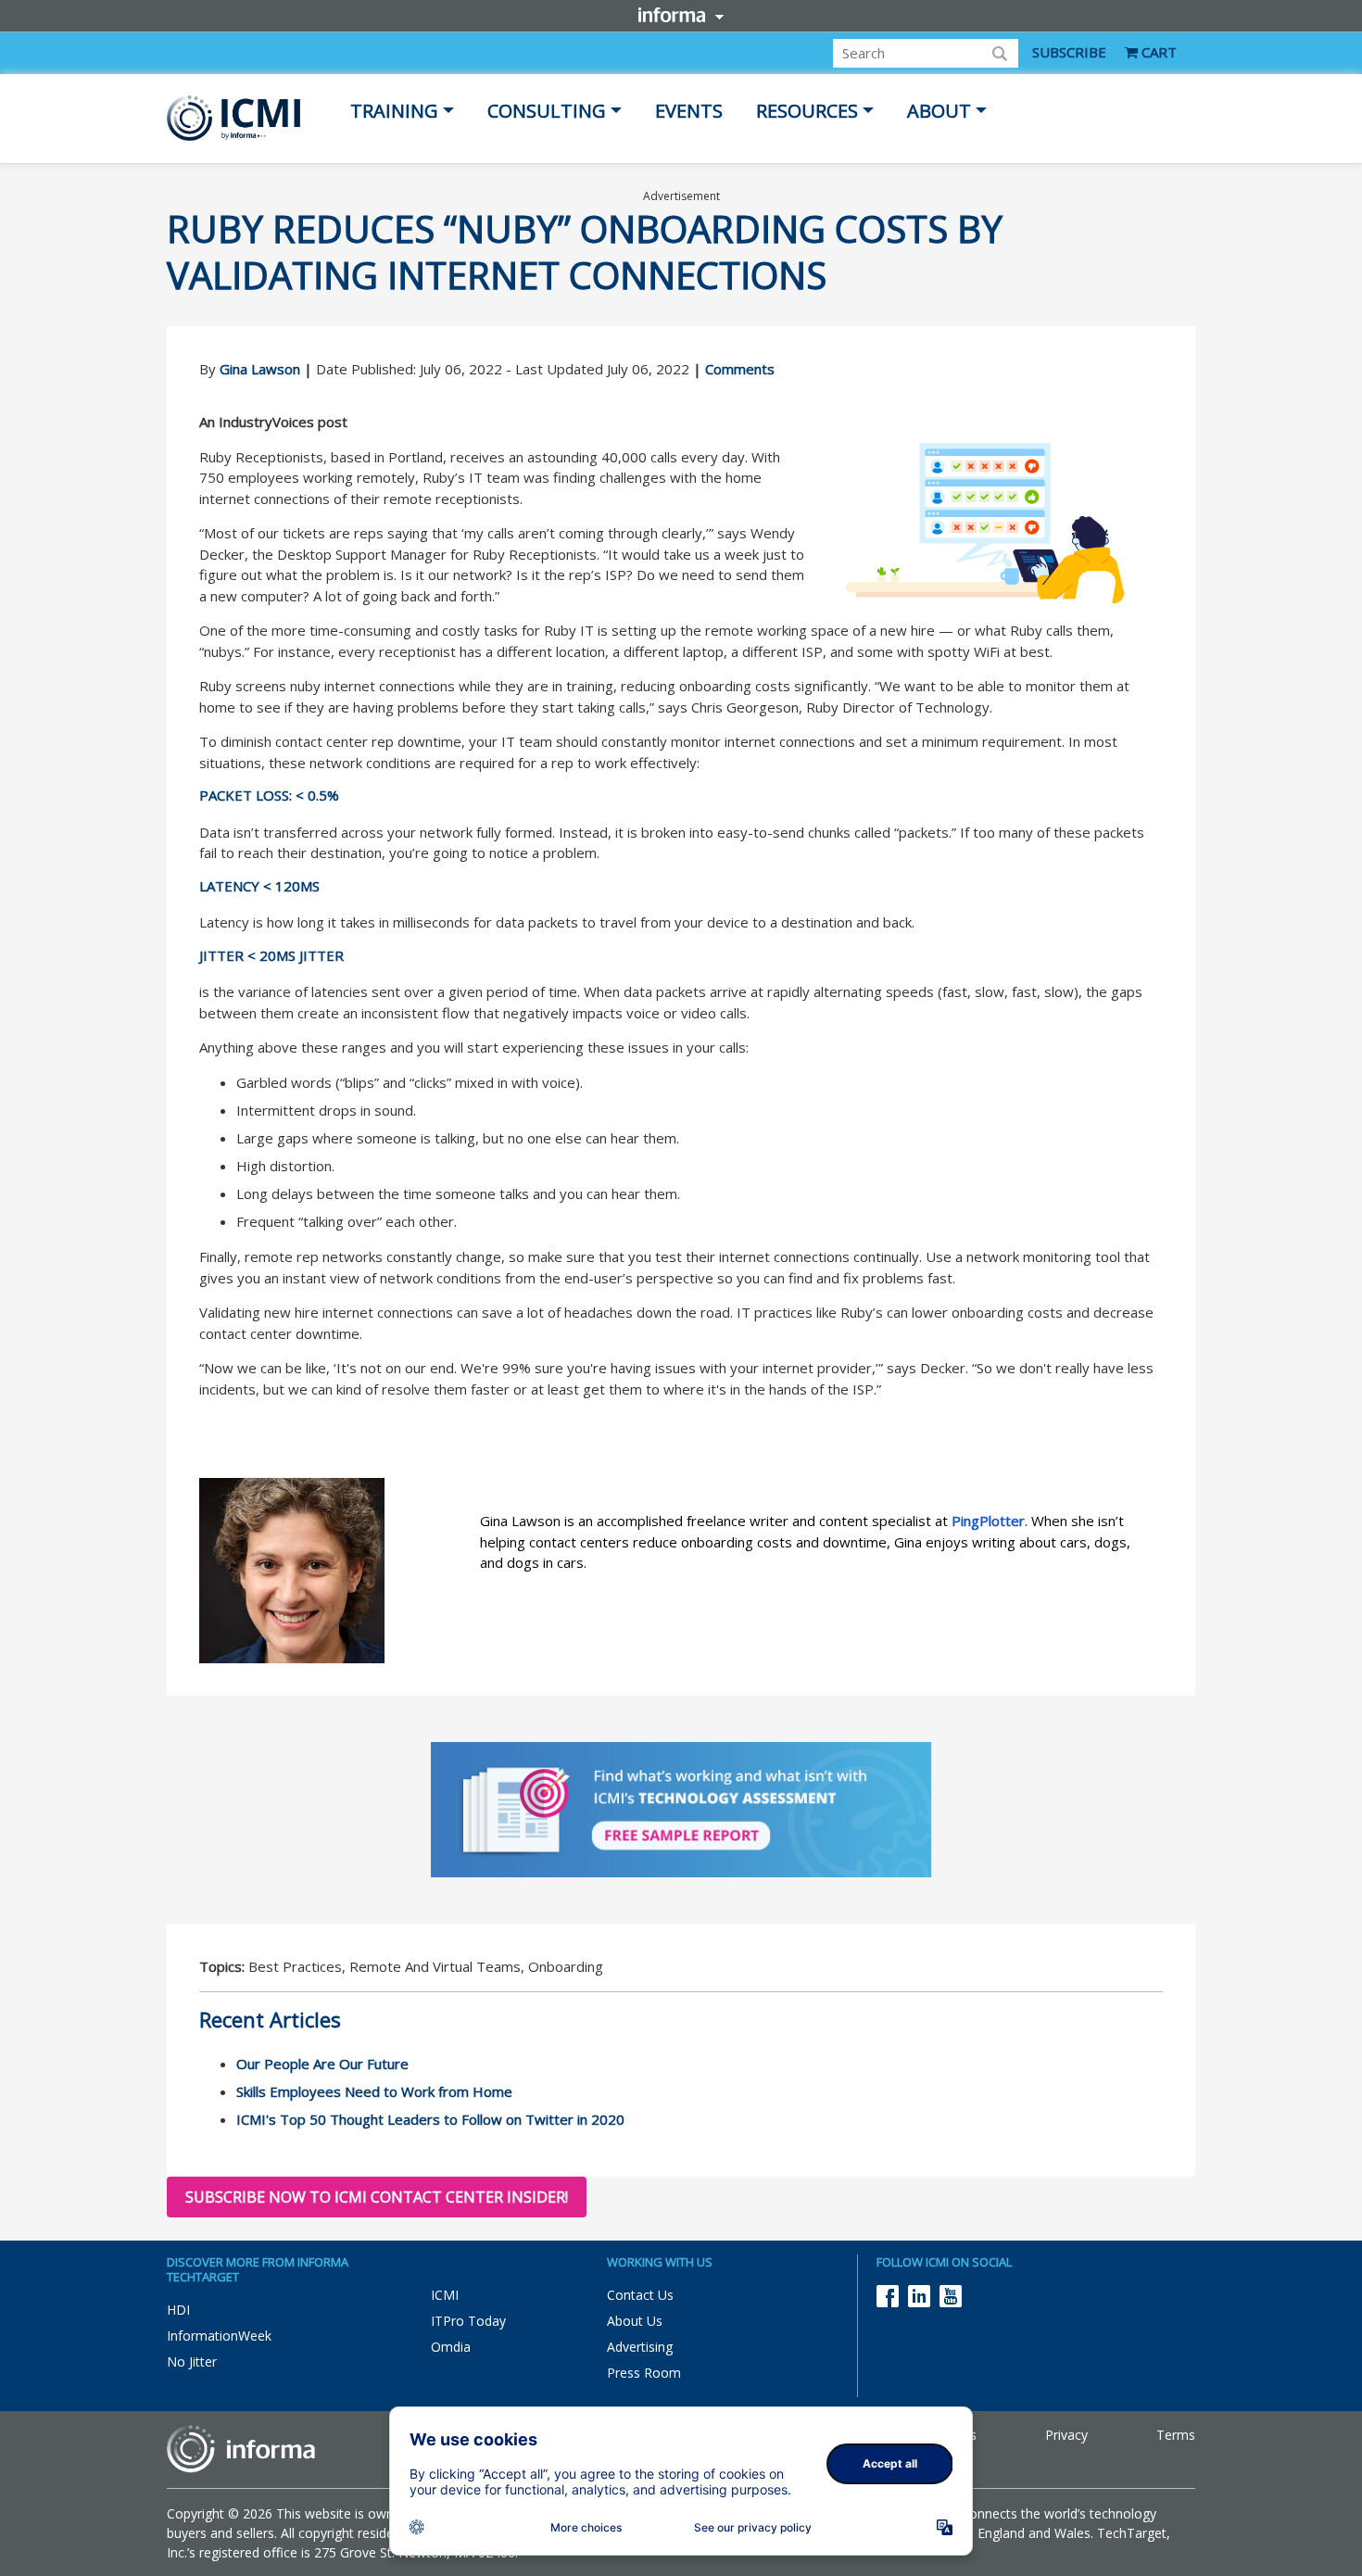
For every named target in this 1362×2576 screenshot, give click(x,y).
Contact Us (640, 2295)
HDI (178, 2310)
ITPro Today (468, 2321)
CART (1157, 52)
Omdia (451, 2347)
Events (689, 111)
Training (394, 111)
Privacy (1066, 2435)
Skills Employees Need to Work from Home (374, 2091)
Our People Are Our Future (322, 2064)
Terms (1176, 2435)
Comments (740, 369)
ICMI (445, 2295)
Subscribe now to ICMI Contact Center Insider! (377, 2197)
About (939, 111)
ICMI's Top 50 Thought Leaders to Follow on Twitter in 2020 (430, 2119)
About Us (635, 2321)
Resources (807, 111)
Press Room (644, 2373)
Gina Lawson (260, 369)
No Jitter (192, 2361)
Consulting (547, 111)
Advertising (640, 2347)
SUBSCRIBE (1069, 52)
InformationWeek (219, 2336)
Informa (681, 15)
